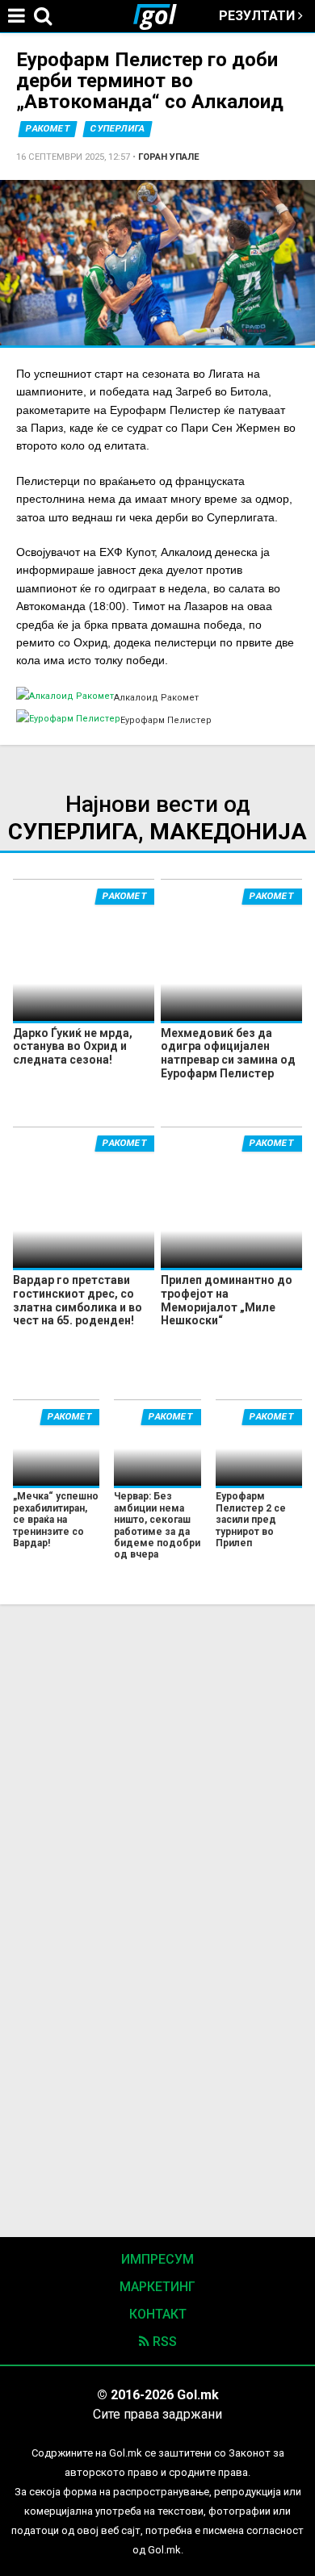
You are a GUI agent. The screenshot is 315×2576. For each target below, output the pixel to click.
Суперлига (118, 129)
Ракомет (48, 129)
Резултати (258, 16)
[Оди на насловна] (162, 16)
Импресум (157, 2259)
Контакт (158, 2314)
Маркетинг (157, 2287)
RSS (163, 2342)
